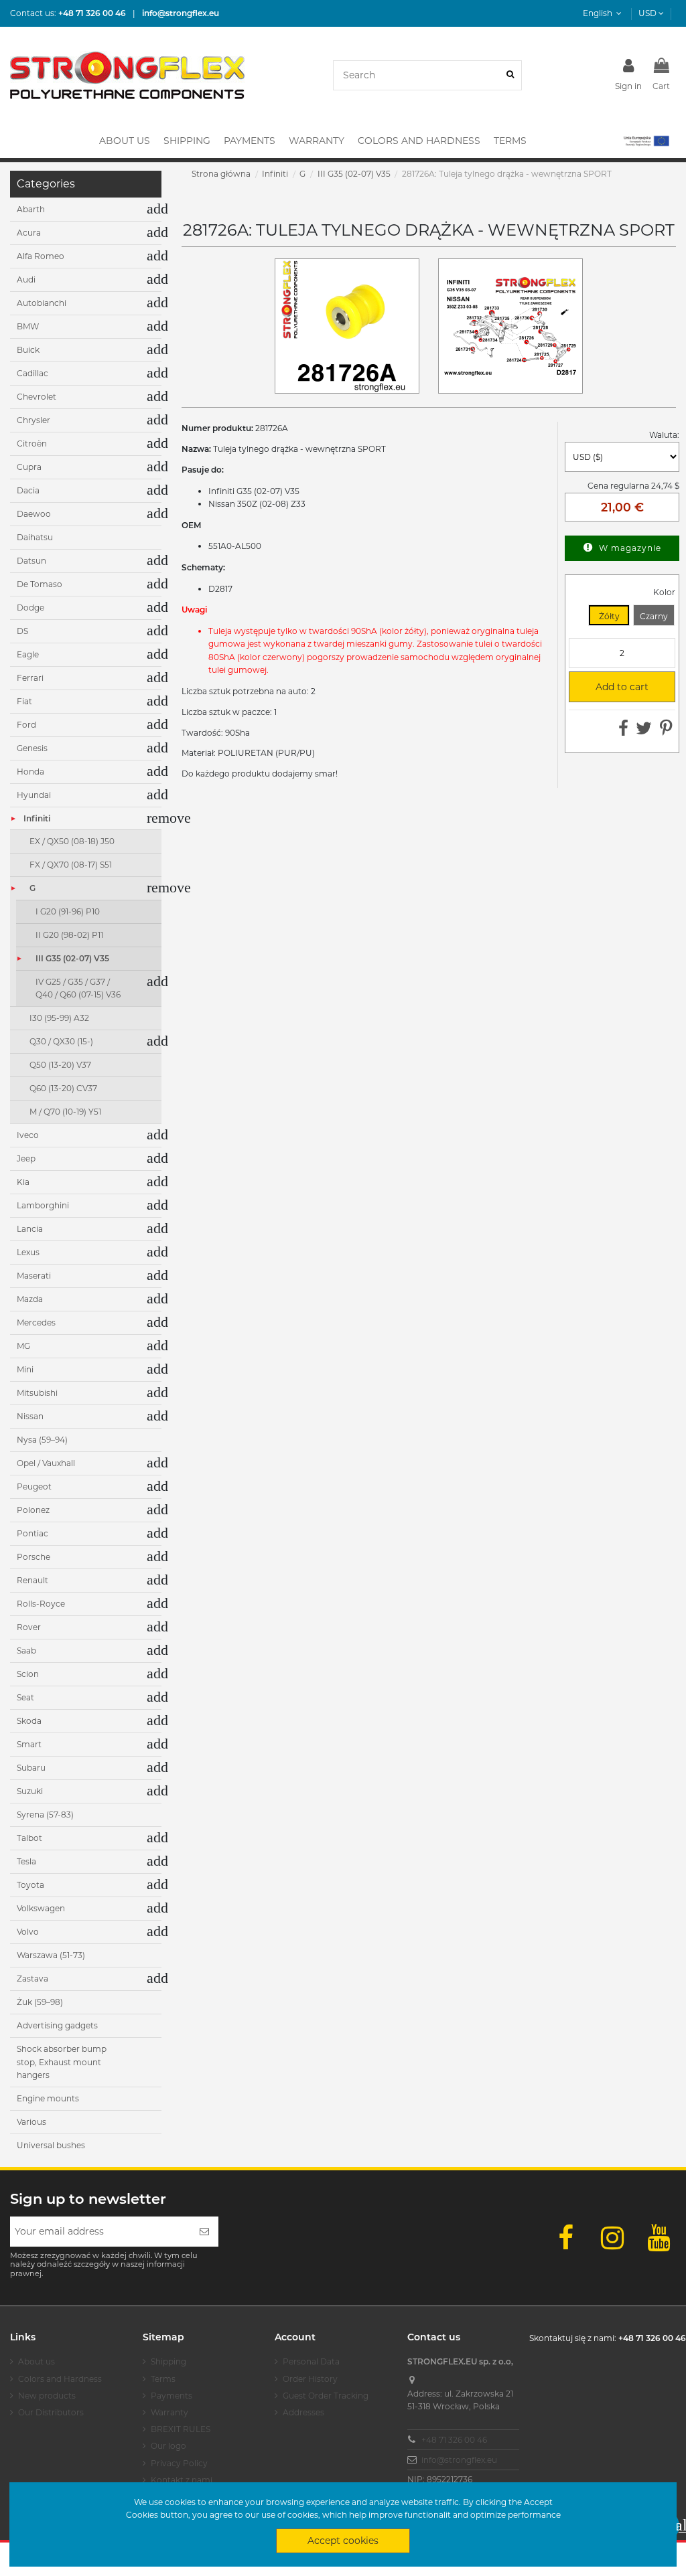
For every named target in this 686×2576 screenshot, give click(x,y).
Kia (23, 1182)
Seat (25, 1697)
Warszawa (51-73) (51, 1955)
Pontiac (32, 1533)
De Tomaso (40, 584)
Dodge (30, 608)
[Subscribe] (204, 2232)
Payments (171, 2396)
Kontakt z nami (182, 2480)
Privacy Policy (179, 2463)
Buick (28, 350)
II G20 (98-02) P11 (69, 935)
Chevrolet (37, 397)
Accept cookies (343, 2541)
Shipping (168, 2361)
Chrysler (33, 420)
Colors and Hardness (60, 2379)
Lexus (28, 1252)
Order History (310, 2379)
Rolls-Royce (41, 1604)
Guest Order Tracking (326, 2396)
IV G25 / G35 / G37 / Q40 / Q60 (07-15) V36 (78, 988)
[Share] (623, 731)
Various (31, 2122)
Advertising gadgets (57, 2025)
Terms (163, 2379)
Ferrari (30, 678)
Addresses (303, 2412)
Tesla (26, 1861)
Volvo (28, 1932)
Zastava (32, 1979)
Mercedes (36, 1322)
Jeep (26, 1158)
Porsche (33, 1557)
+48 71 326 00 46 (454, 2440)
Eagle (28, 654)
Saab (26, 1651)
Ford (26, 725)
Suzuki (30, 1791)
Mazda (30, 1299)
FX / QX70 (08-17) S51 (71, 865)
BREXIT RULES (181, 2429)
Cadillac (32, 373)
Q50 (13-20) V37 (60, 1065)
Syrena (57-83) (45, 1815)
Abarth (31, 209)
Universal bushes (51, 2145)
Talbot (29, 1838)
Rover (29, 1627)
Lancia (30, 1229)
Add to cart (615, 687)
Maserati (34, 1276)
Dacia (28, 490)
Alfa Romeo (41, 256)
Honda (30, 772)
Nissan (30, 1416)
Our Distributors (51, 2412)
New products (47, 2396)
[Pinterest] (666, 731)
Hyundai (34, 795)
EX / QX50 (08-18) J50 (72, 841)
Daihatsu (35, 537)
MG (23, 1346)
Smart (29, 1744)
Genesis (32, 748)
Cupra (29, 467)
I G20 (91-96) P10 (68, 911)
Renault (32, 1580)
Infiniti (37, 818)
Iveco (28, 1135)
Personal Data (311, 2361)
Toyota (30, 1885)
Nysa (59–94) (42, 1440)
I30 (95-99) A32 (59, 1018)
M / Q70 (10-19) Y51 (65, 1112)
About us (37, 2361)
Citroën (32, 444)
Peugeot (34, 1486)
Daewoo (34, 514)
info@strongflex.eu (459, 2460)
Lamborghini (43, 1205)
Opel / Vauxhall (46, 1463)
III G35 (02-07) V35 (72, 958)
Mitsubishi (37, 1393)
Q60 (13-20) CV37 (63, 1088)
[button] (645, 141)
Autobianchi (42, 303)
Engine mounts (48, 2098)
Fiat (24, 701)
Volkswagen (41, 1908)
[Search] (510, 75)
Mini (25, 1369)
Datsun (31, 561)
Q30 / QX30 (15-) (61, 1041)
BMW (28, 326)
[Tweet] (644, 731)
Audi (26, 279)
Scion (28, 1674)
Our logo (168, 2446)
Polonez (33, 1510)
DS (22, 631)
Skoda (29, 1721)
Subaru (31, 1768)
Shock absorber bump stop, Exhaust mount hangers (62, 2062)
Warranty (169, 2412)
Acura (29, 233)
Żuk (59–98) (40, 2002)
